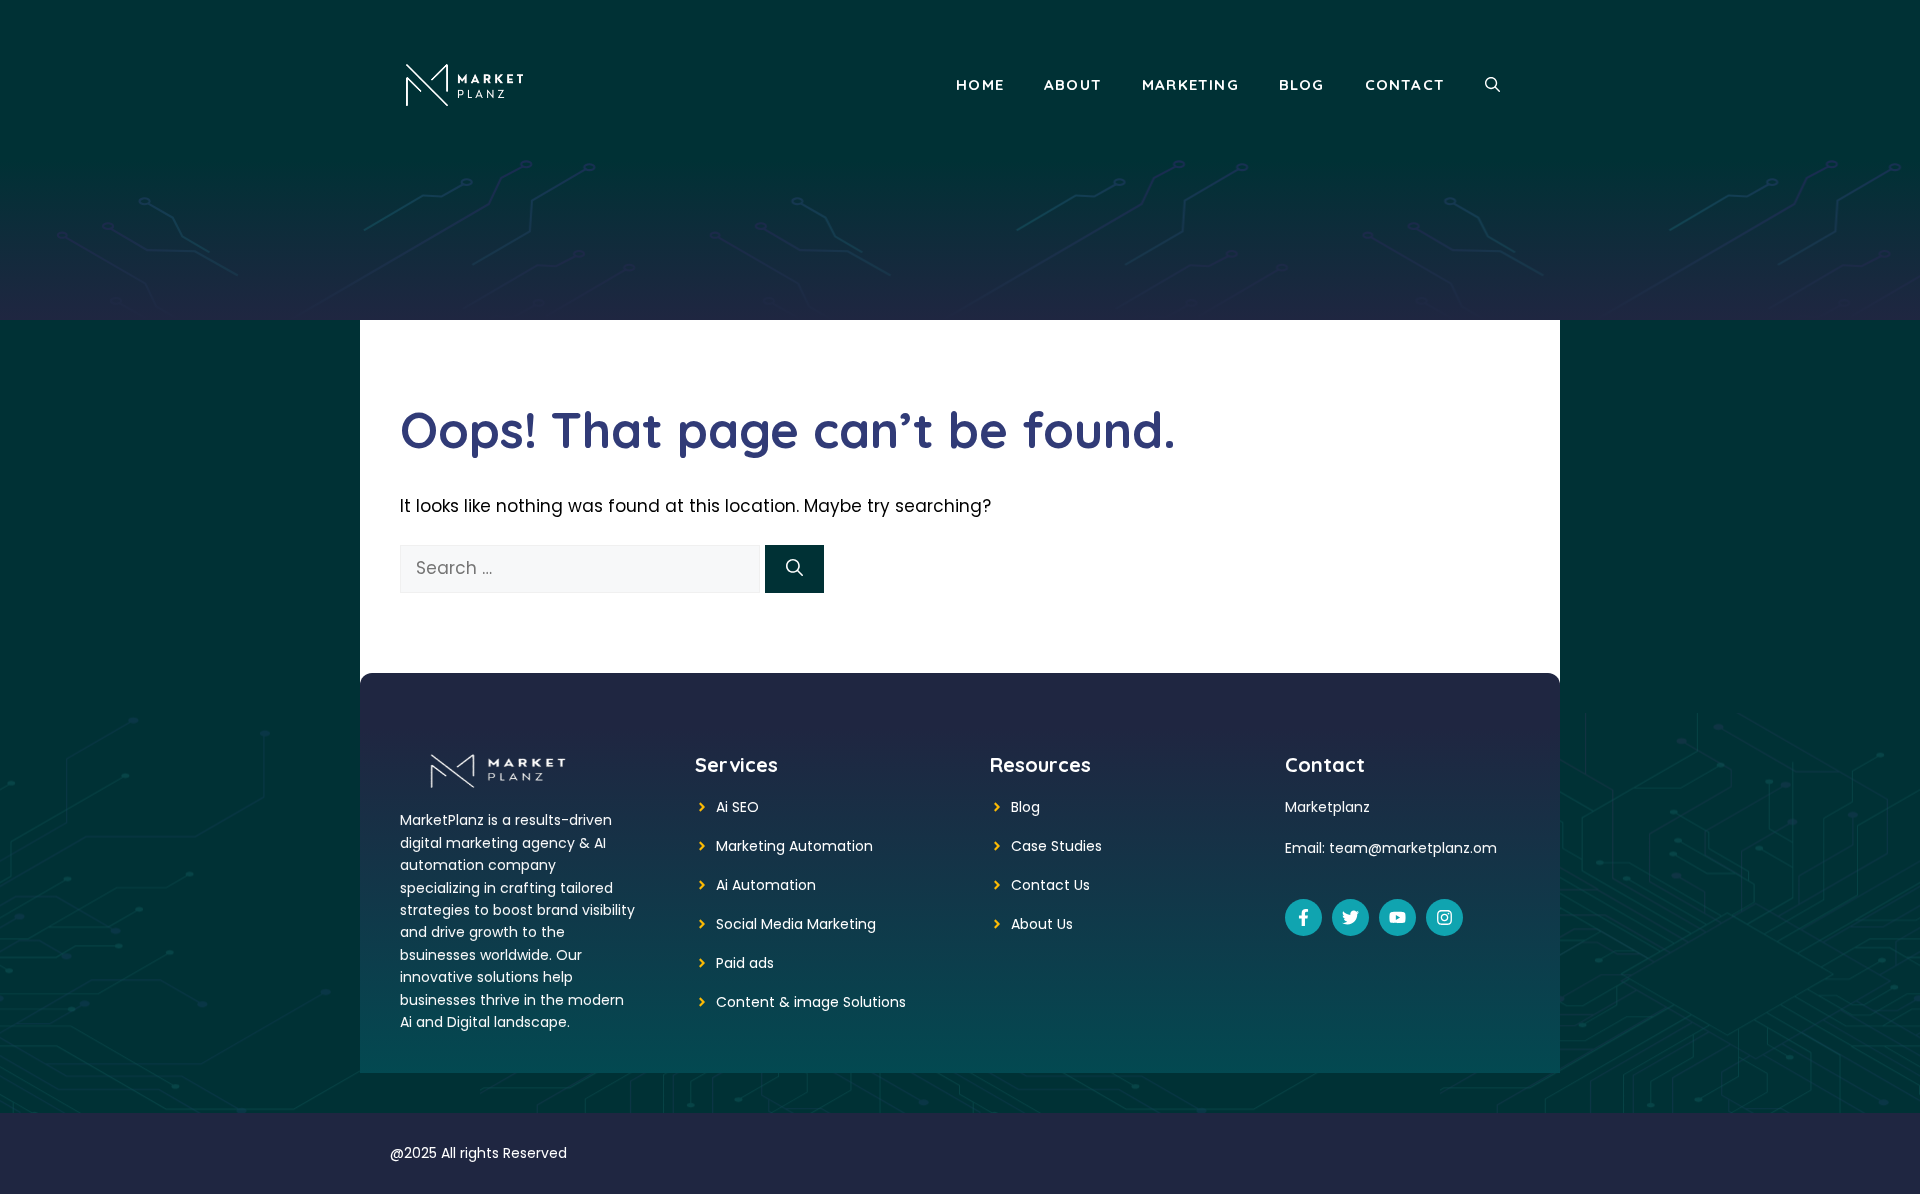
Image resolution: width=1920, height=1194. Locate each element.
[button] (1492, 85)
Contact (1405, 84)
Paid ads (745, 963)
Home (980, 84)
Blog (1302, 84)
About (1073, 84)
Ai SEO (737, 807)
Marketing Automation (794, 846)
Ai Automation (766, 885)
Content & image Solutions (811, 1002)
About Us (1042, 924)
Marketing (1190, 84)
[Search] (794, 569)
